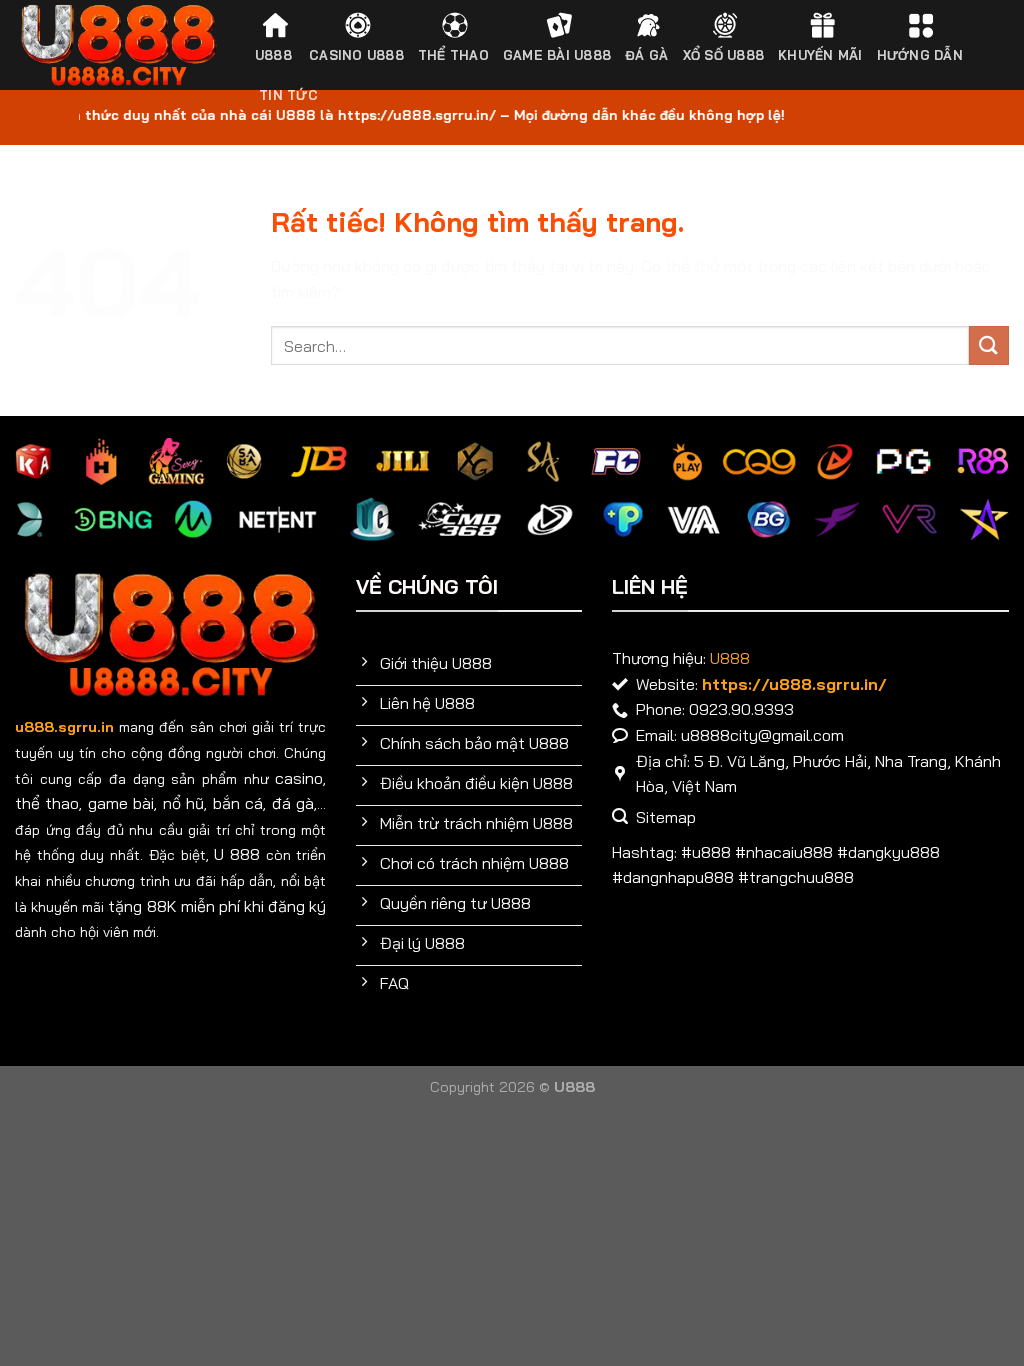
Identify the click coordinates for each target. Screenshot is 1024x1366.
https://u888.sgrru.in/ (794, 684)
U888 (273, 55)
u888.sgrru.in (64, 727)
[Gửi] (989, 345)
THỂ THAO (453, 55)
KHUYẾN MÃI (820, 55)
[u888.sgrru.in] (118, 45)
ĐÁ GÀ (646, 55)
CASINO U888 (356, 55)
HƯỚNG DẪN (920, 55)
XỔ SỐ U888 (724, 55)
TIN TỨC (288, 95)
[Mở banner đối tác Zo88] (768, 1108)
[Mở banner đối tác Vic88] (256, 1108)
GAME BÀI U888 (557, 55)
